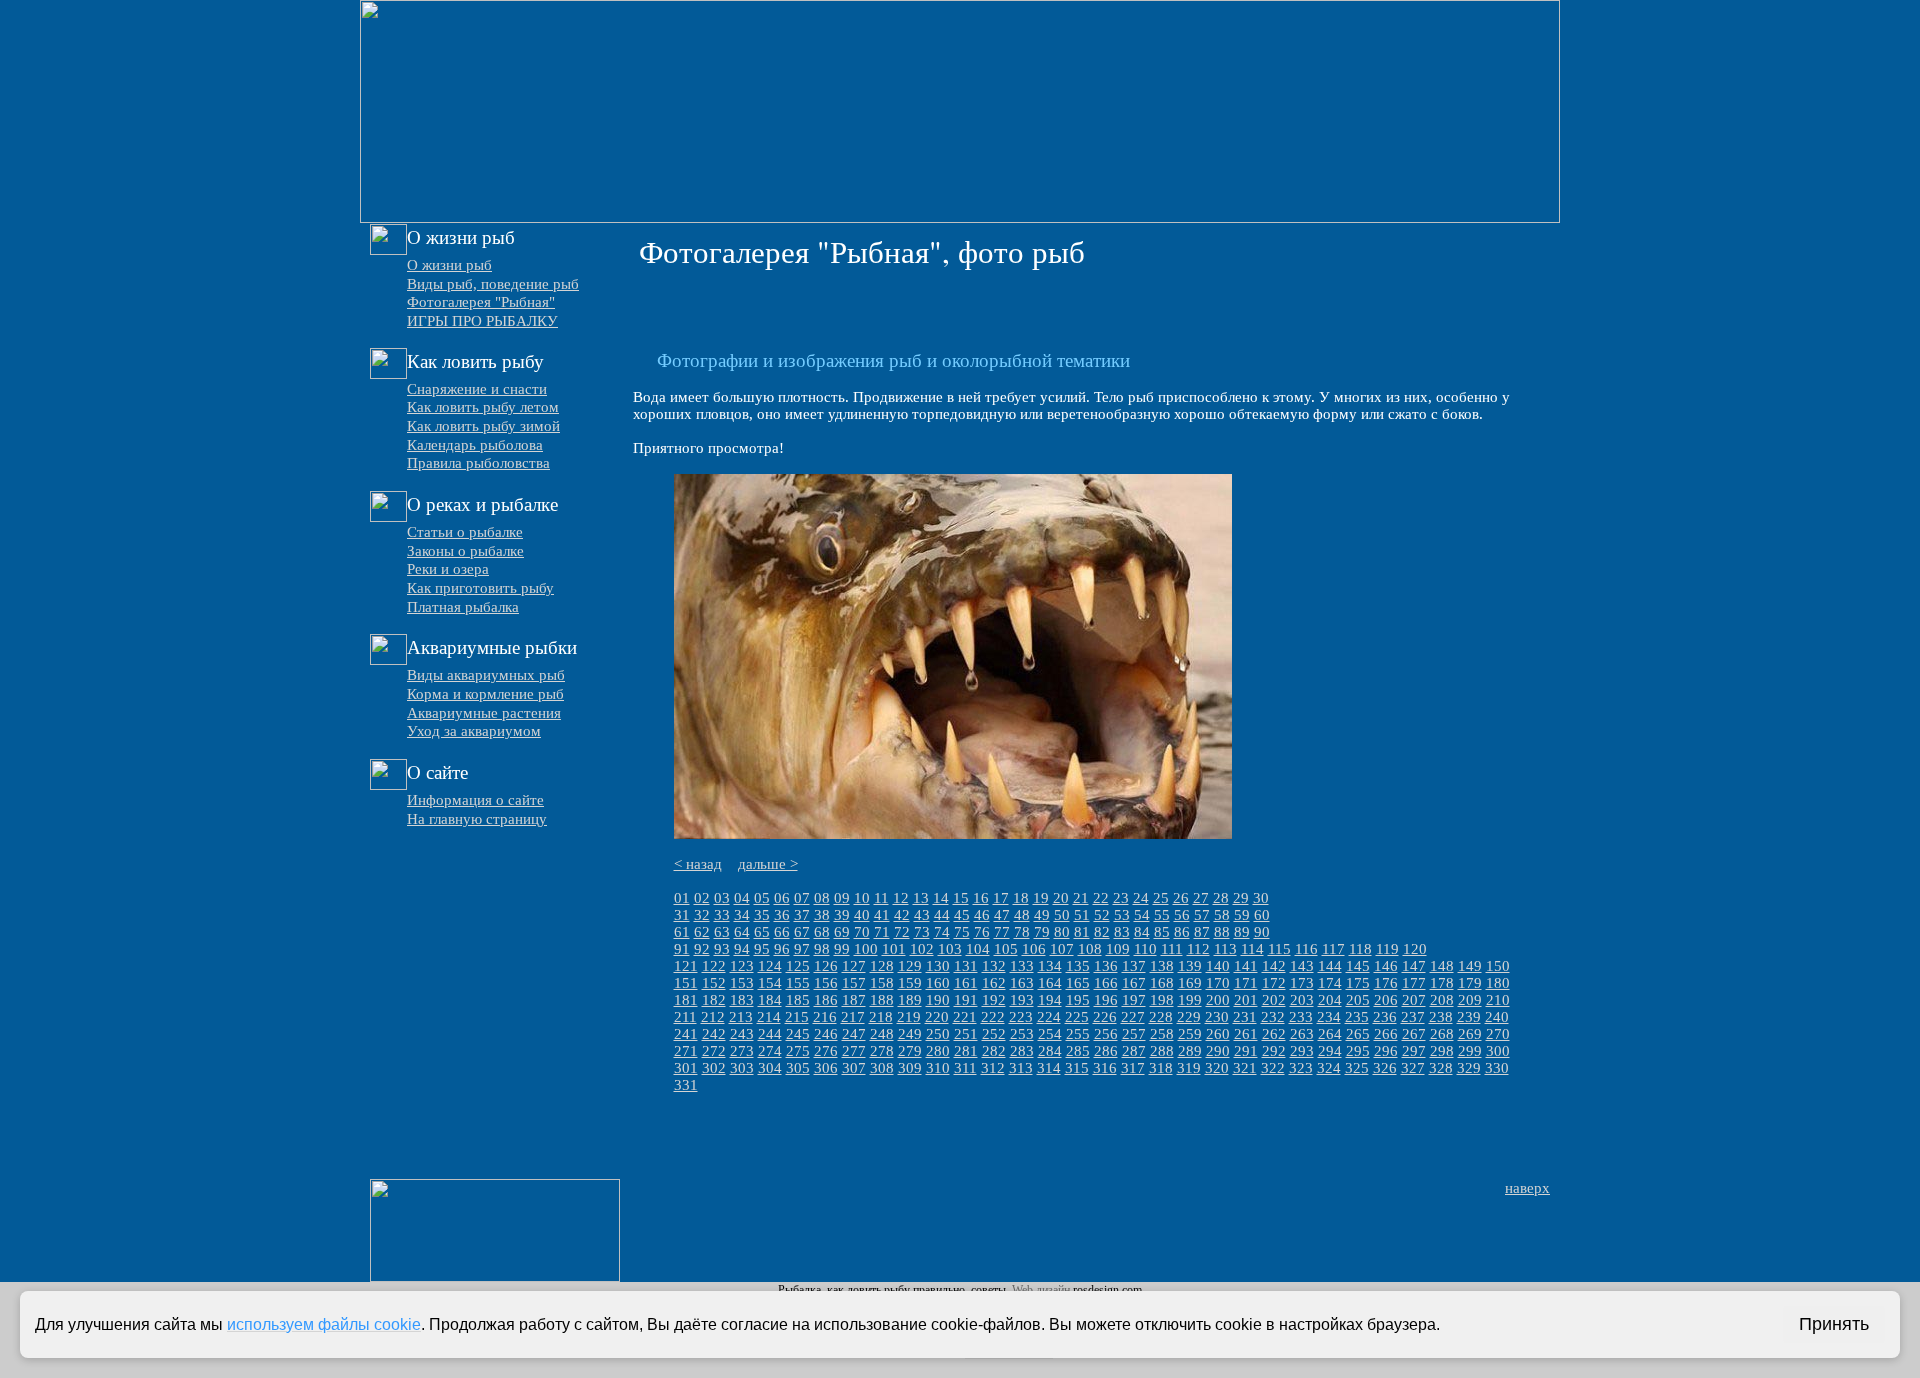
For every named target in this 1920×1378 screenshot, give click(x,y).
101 (894, 949)
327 (1413, 1068)
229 (1189, 1017)
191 (966, 1000)
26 (1181, 898)
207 (1414, 1000)
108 (1090, 949)
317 (1133, 1068)
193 (1022, 1000)
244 (770, 1034)
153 (742, 983)
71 (882, 932)
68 (822, 932)
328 (1441, 1068)
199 (1190, 1000)
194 (1050, 1000)
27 (1201, 898)
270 (1498, 1034)
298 (1442, 1051)
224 (1049, 1017)
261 (1246, 1034)
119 (1387, 949)
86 (1182, 932)
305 (798, 1068)
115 (1279, 949)
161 (966, 983)
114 (1252, 949)
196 (1106, 1000)
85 (1162, 932)
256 (1106, 1034)
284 (1050, 1051)
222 (993, 1017)
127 (854, 966)
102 (922, 949)
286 (1106, 1051)
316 (1105, 1068)
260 (1218, 1034)
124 (770, 966)
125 (798, 966)
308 (882, 1068)
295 (1358, 1051)
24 (1141, 898)
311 (965, 1068)
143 (1302, 966)
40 (862, 915)
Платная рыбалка (463, 607)
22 (1101, 898)
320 (1217, 1068)
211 (685, 1017)
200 (1218, 1000)
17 (1001, 898)
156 (826, 983)
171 (1246, 983)
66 (782, 932)
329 (1469, 1068)
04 (742, 898)
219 (909, 1017)
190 (938, 1000)
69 (842, 932)
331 (686, 1085)
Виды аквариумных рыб (486, 675)
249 (910, 1034)
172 (1274, 983)
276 (826, 1051)
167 (1134, 983)
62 (702, 932)
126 (826, 966)
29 (1241, 898)
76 (982, 932)
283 (1022, 1051)
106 (1034, 949)
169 (1190, 983)
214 (769, 1017)
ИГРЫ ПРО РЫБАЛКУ (482, 321)
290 (1218, 1051)
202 (1274, 1000)
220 (937, 1017)
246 (826, 1034)
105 (1006, 949)
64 (742, 932)
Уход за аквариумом (474, 731)
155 (798, 983)
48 (1022, 915)
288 (1162, 1051)
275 (798, 1051)
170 (1218, 983)
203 (1302, 1000)
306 (826, 1068)
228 (1161, 1017)
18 (1021, 898)
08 (822, 898)
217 (853, 1017)
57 (1202, 915)
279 (910, 1051)
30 (1261, 898)
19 (1041, 898)
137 (1134, 966)
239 (1469, 1017)
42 (902, 915)
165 (1078, 983)
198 (1162, 1000)
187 (854, 1000)
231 (1245, 1017)
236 (1385, 1017)
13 (921, 898)
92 (702, 949)
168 (1162, 983)
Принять (1834, 1324)
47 (1002, 915)
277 (854, 1051)
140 (1218, 966)
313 (1021, 1068)
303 (742, 1068)
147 (1414, 966)
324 (1329, 1068)
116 (1306, 949)
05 (762, 898)
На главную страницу (477, 819)
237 (1413, 1017)
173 (1302, 983)
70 (862, 932)
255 (1078, 1034)
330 (1497, 1068)
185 (798, 1000)
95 (762, 949)
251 (966, 1034)
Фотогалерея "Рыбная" (481, 302)
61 (682, 932)
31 (682, 915)
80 (1062, 932)
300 (1498, 1051)
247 (854, 1034)
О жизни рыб (449, 265)
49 (1042, 915)
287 (1134, 1051)
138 (1162, 966)
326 (1385, 1068)
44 (942, 915)
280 (938, 1051)
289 (1190, 1051)
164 (1050, 983)
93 (722, 949)
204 (1330, 1000)
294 (1330, 1051)
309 (910, 1068)
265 (1358, 1034)
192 (994, 1000)
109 (1118, 949)
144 (1330, 966)
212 (713, 1017)
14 (941, 898)
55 (1162, 915)
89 (1242, 932)
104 (978, 949)
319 (1189, 1068)
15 (961, 898)
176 (1386, 983)
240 (1497, 1017)
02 (702, 898)
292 (1274, 1051)
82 (1102, 932)
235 (1357, 1017)
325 (1357, 1068)
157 (854, 983)
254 (1050, 1034)
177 (1414, 983)
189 (910, 1000)
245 (798, 1034)
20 (1061, 898)
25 (1161, 898)
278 (882, 1051)
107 (1062, 949)
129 (910, 966)
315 (1077, 1068)
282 (994, 1051)
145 (1358, 966)
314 (1049, 1068)
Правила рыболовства (478, 463)
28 (1221, 898)
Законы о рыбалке (465, 551)
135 (1078, 966)
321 (1245, 1068)
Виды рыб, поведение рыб (493, 284)
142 (1274, 966)
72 (902, 932)
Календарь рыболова (475, 445)
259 (1190, 1034)
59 (1242, 915)
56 (1182, 915)
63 (722, 932)
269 (1470, 1034)
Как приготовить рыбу (480, 588)
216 (825, 1017)
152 (714, 983)
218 (881, 1017)
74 (942, 932)
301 (686, 1068)
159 (910, 983)
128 (882, 966)
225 (1077, 1017)
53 (1122, 915)
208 (1442, 1000)
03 (722, 898)
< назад (698, 864)
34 (742, 915)
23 (1121, 898)
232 (1273, 1017)
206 (1386, 1000)
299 (1470, 1051)
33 (722, 915)
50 (1062, 915)
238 (1441, 1017)
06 (782, 898)
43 (922, 915)
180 (1498, 983)
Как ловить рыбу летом (483, 407)
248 (882, 1034)
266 (1386, 1034)
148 (1442, 966)
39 (842, 915)
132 (994, 966)
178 (1442, 983)
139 (1190, 966)
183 (742, 1000)
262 (1274, 1034)
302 (714, 1068)
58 (1222, 915)
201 (1246, 1000)
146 (1386, 966)
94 (742, 949)
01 (682, 898)
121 (686, 966)
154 (770, 983)
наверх (1527, 1188)
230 (1217, 1017)
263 (1302, 1034)
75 (962, 932)
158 (882, 983)
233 (1301, 1017)
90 (1262, 932)
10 (862, 898)
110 (1145, 949)
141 (1246, 966)
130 (938, 966)
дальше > (768, 864)
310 (938, 1068)
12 (901, 898)
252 (994, 1034)
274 (770, 1051)
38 (822, 915)
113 (1225, 949)
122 (714, 966)
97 (802, 949)
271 (686, 1051)
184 (770, 1000)
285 (1078, 1051)
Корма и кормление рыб (485, 694)
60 (1262, 915)
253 (1022, 1034)
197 (1134, 1000)
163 (1022, 983)
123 (742, 966)
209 (1470, 1000)
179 (1470, 983)
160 (938, 983)
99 (842, 949)
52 (1102, 915)
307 (854, 1068)
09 (842, 898)
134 (1050, 966)
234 (1329, 1017)
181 (686, 1000)
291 (1246, 1051)
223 (1021, 1017)
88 (1222, 932)
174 (1330, 983)
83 (1122, 932)
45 (962, 915)
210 (1498, 1000)
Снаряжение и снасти (477, 389)
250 (938, 1034)
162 (994, 983)
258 (1162, 1034)
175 (1358, 983)
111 (1172, 949)
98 (822, 949)
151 (686, 983)
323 (1301, 1068)
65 (762, 932)
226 (1105, 1017)
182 (714, 1000)
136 (1106, 966)
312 (993, 1068)
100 (866, 949)
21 (1081, 898)
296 (1386, 1051)
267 (1414, 1034)
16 (981, 898)
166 (1106, 983)
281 (966, 1051)
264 (1330, 1034)
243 (742, 1034)
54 (1142, 915)
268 (1442, 1034)
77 (1002, 932)
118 (1360, 949)
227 (1133, 1017)
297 (1414, 1051)
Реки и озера (448, 569)
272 (714, 1051)
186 (826, 1000)
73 (922, 932)
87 (1202, 932)
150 (1498, 966)
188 (882, 1000)
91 (682, 949)
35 (762, 915)
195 (1078, 1000)
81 (1082, 932)
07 (802, 898)
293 (1302, 1051)
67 (802, 932)
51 (1082, 915)
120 (1415, 949)
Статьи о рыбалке (465, 532)
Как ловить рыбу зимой (483, 426)
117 (1333, 949)
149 (1470, 966)
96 (782, 949)
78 (1022, 932)
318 (1161, 1068)
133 (1022, 966)
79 (1042, 932)
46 (982, 915)
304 (770, 1068)
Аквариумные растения (484, 713)
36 (782, 915)
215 (797, 1017)
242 (714, 1034)
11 (881, 898)
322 (1273, 1068)
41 (882, 915)
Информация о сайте (475, 800)
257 (1134, 1034)
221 (965, 1017)
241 (686, 1034)
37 (802, 915)
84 (1142, 932)
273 (742, 1051)
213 (741, 1017)
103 (950, 949)
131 (966, 966)
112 (1198, 949)
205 (1358, 1000)
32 (702, 915)
